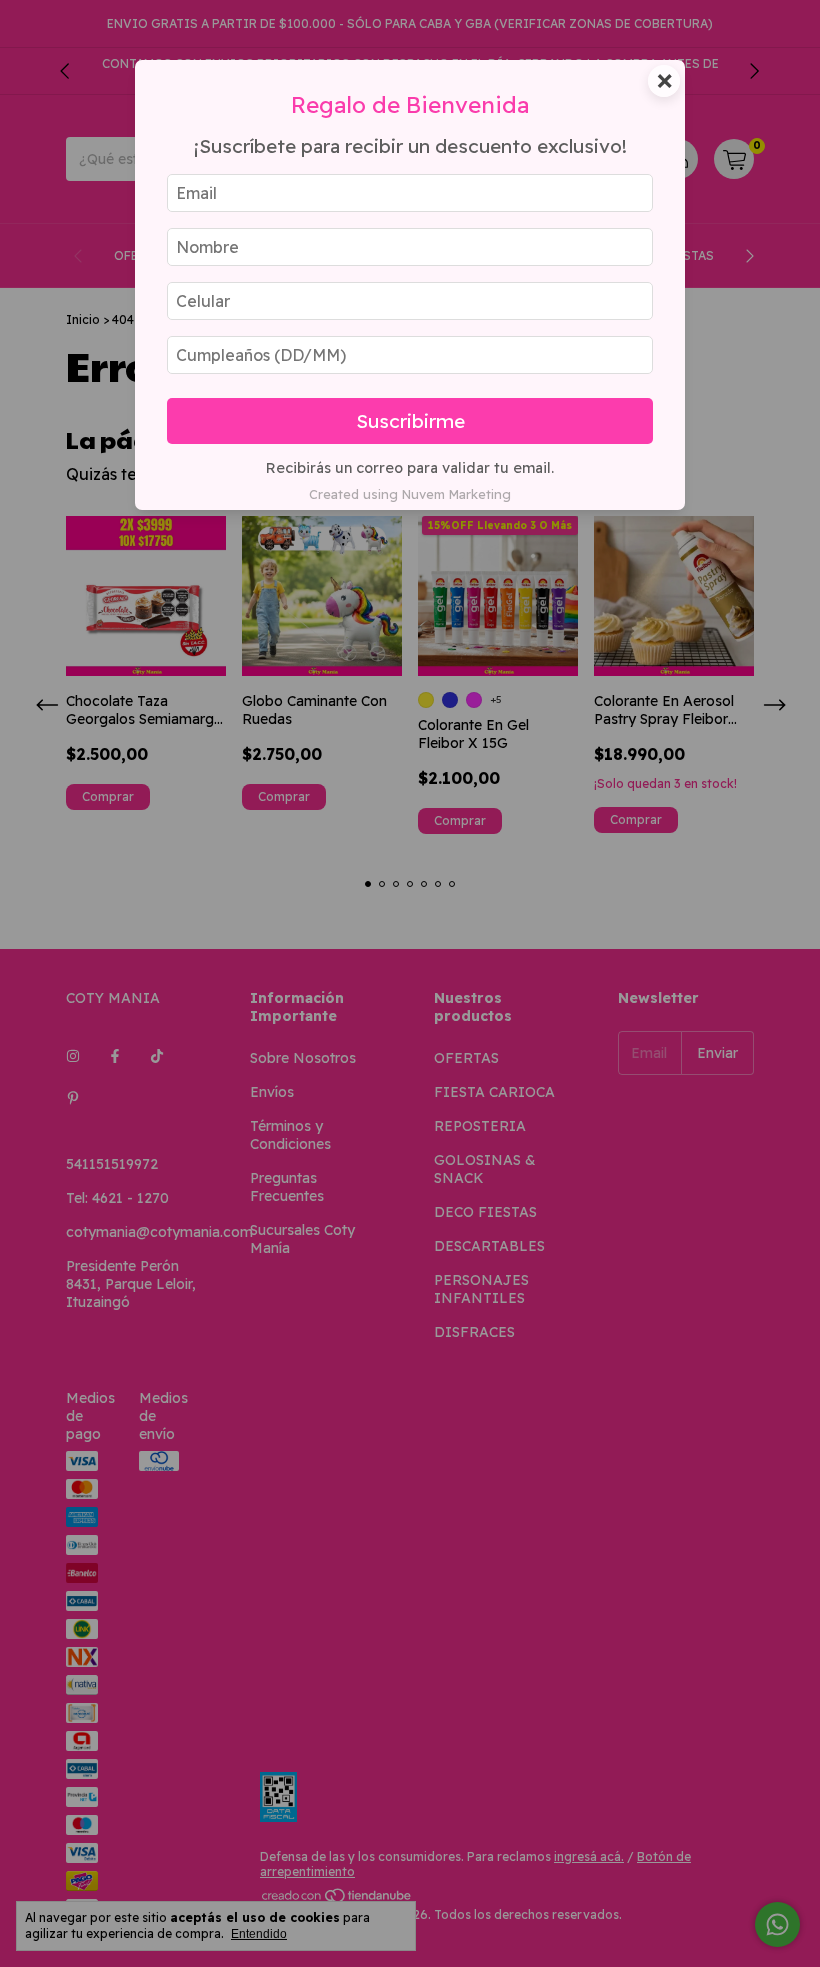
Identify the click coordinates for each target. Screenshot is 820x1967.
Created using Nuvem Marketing (410, 494)
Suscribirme (410, 421)
